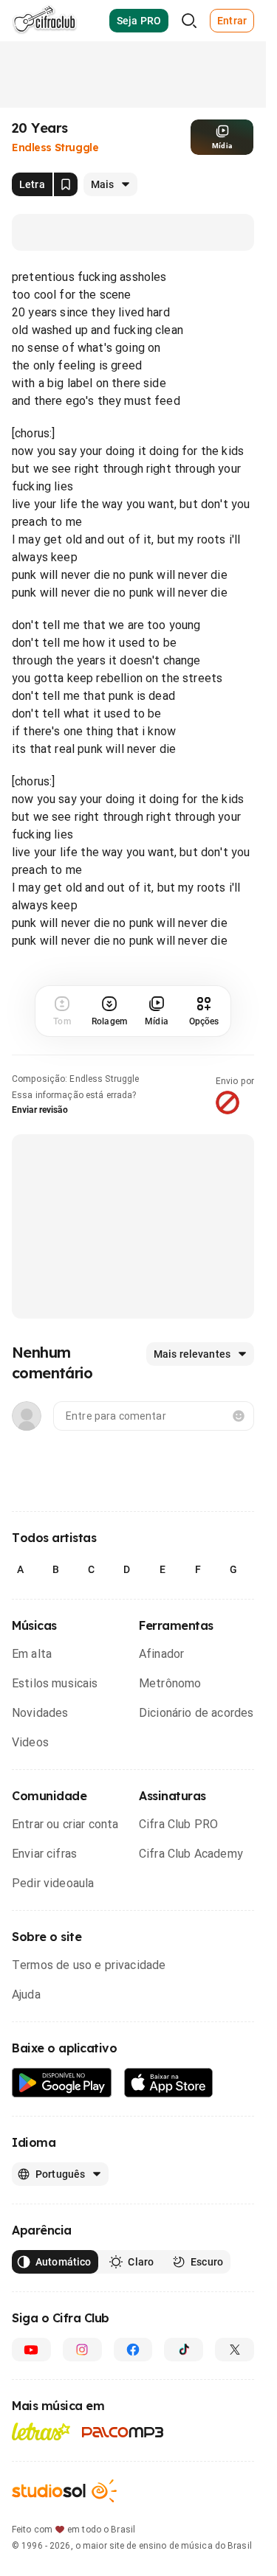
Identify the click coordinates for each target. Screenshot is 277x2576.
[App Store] (169, 2083)
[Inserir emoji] (239, 1416)
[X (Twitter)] (235, 2350)
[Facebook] (133, 2350)
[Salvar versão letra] (66, 184)
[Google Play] (62, 2083)
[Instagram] (82, 2350)
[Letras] (41, 2431)
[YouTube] (31, 2350)
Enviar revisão (40, 1110)
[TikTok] (184, 2350)
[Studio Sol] (64, 2491)
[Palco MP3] (123, 2432)
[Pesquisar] (189, 21)
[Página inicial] (45, 21)
